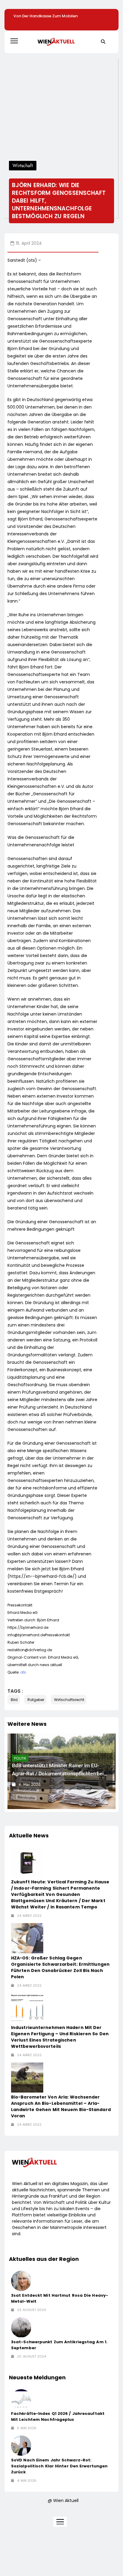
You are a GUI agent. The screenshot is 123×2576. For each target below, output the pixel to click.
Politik (20, 1758)
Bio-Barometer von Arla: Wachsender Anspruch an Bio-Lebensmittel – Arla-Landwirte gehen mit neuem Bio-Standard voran (61, 2106)
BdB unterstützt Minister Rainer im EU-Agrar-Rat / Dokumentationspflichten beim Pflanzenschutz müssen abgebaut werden (60, 1774)
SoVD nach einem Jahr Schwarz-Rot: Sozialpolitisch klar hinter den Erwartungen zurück (59, 2466)
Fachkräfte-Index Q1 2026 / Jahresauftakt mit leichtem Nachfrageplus (58, 2416)
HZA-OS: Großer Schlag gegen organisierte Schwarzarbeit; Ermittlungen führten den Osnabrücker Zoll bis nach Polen (60, 1967)
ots (23, 1672)
